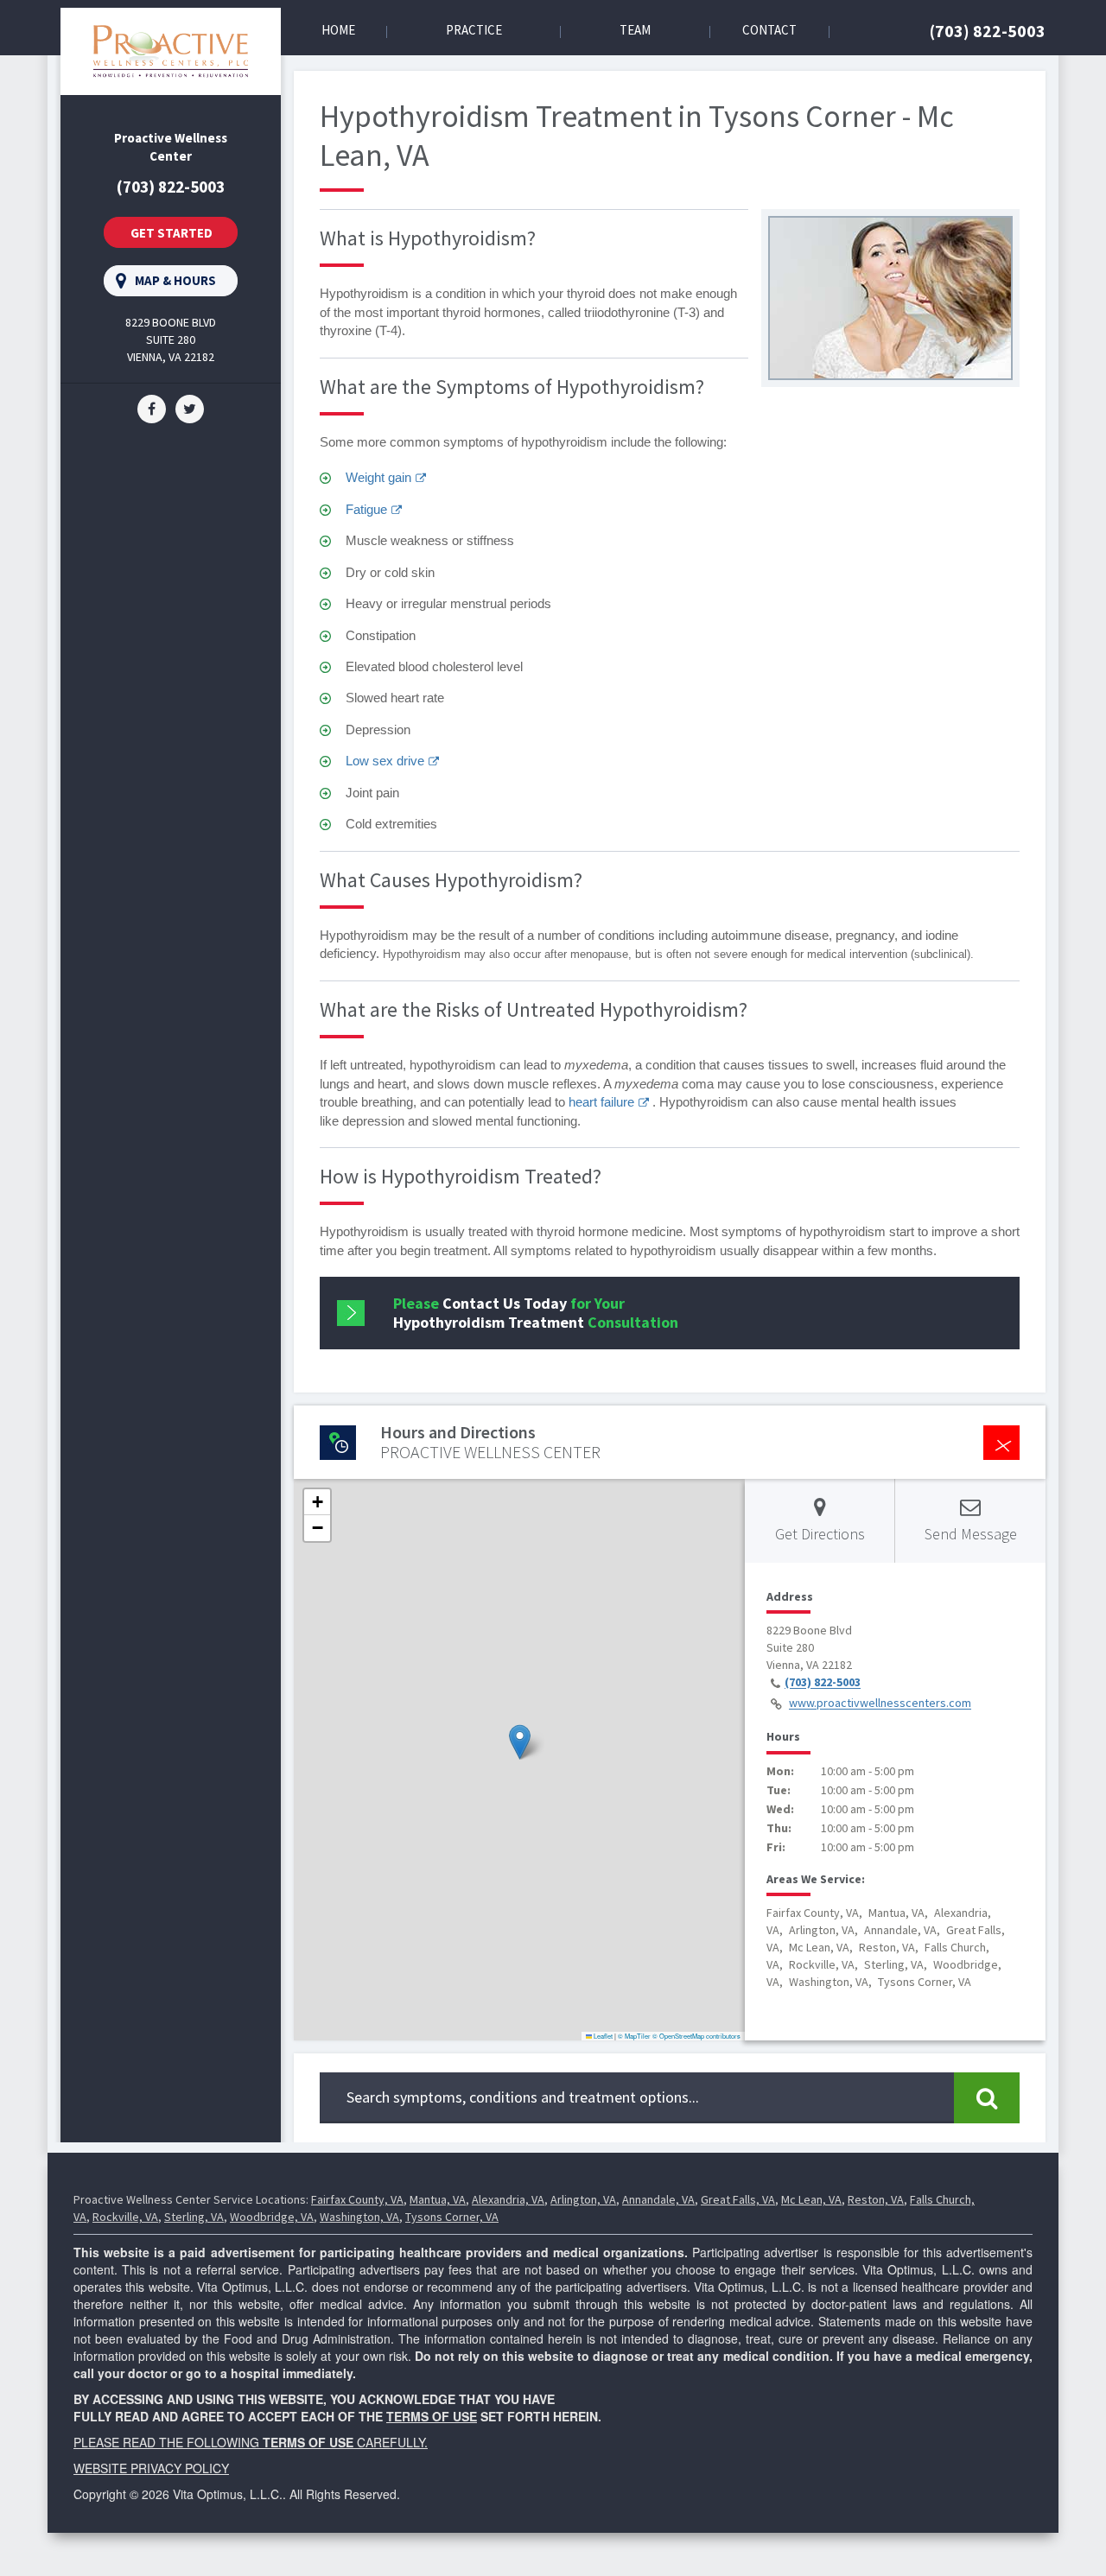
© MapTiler (634, 2036)
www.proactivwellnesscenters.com (880, 1704)
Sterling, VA (194, 2217)
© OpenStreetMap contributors (696, 2036)
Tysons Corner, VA (452, 2217)
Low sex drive (385, 761)
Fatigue (366, 509)
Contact (769, 30)
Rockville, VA (125, 2217)
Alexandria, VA (508, 2199)
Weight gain (378, 477)
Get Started (172, 233)
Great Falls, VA (738, 2199)
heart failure (601, 1102)
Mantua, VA (438, 2199)
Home (338, 30)
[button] (520, 1742)
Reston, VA (876, 2199)
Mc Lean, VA (811, 2199)
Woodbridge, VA (272, 2217)
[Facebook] (152, 407)
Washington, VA (359, 2217)
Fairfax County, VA (357, 2199)
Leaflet (602, 2036)
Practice (474, 30)
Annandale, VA (658, 2199)
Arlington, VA (583, 2199)
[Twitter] (190, 407)
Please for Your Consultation (536, 1313)
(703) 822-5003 (988, 31)
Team (635, 30)
